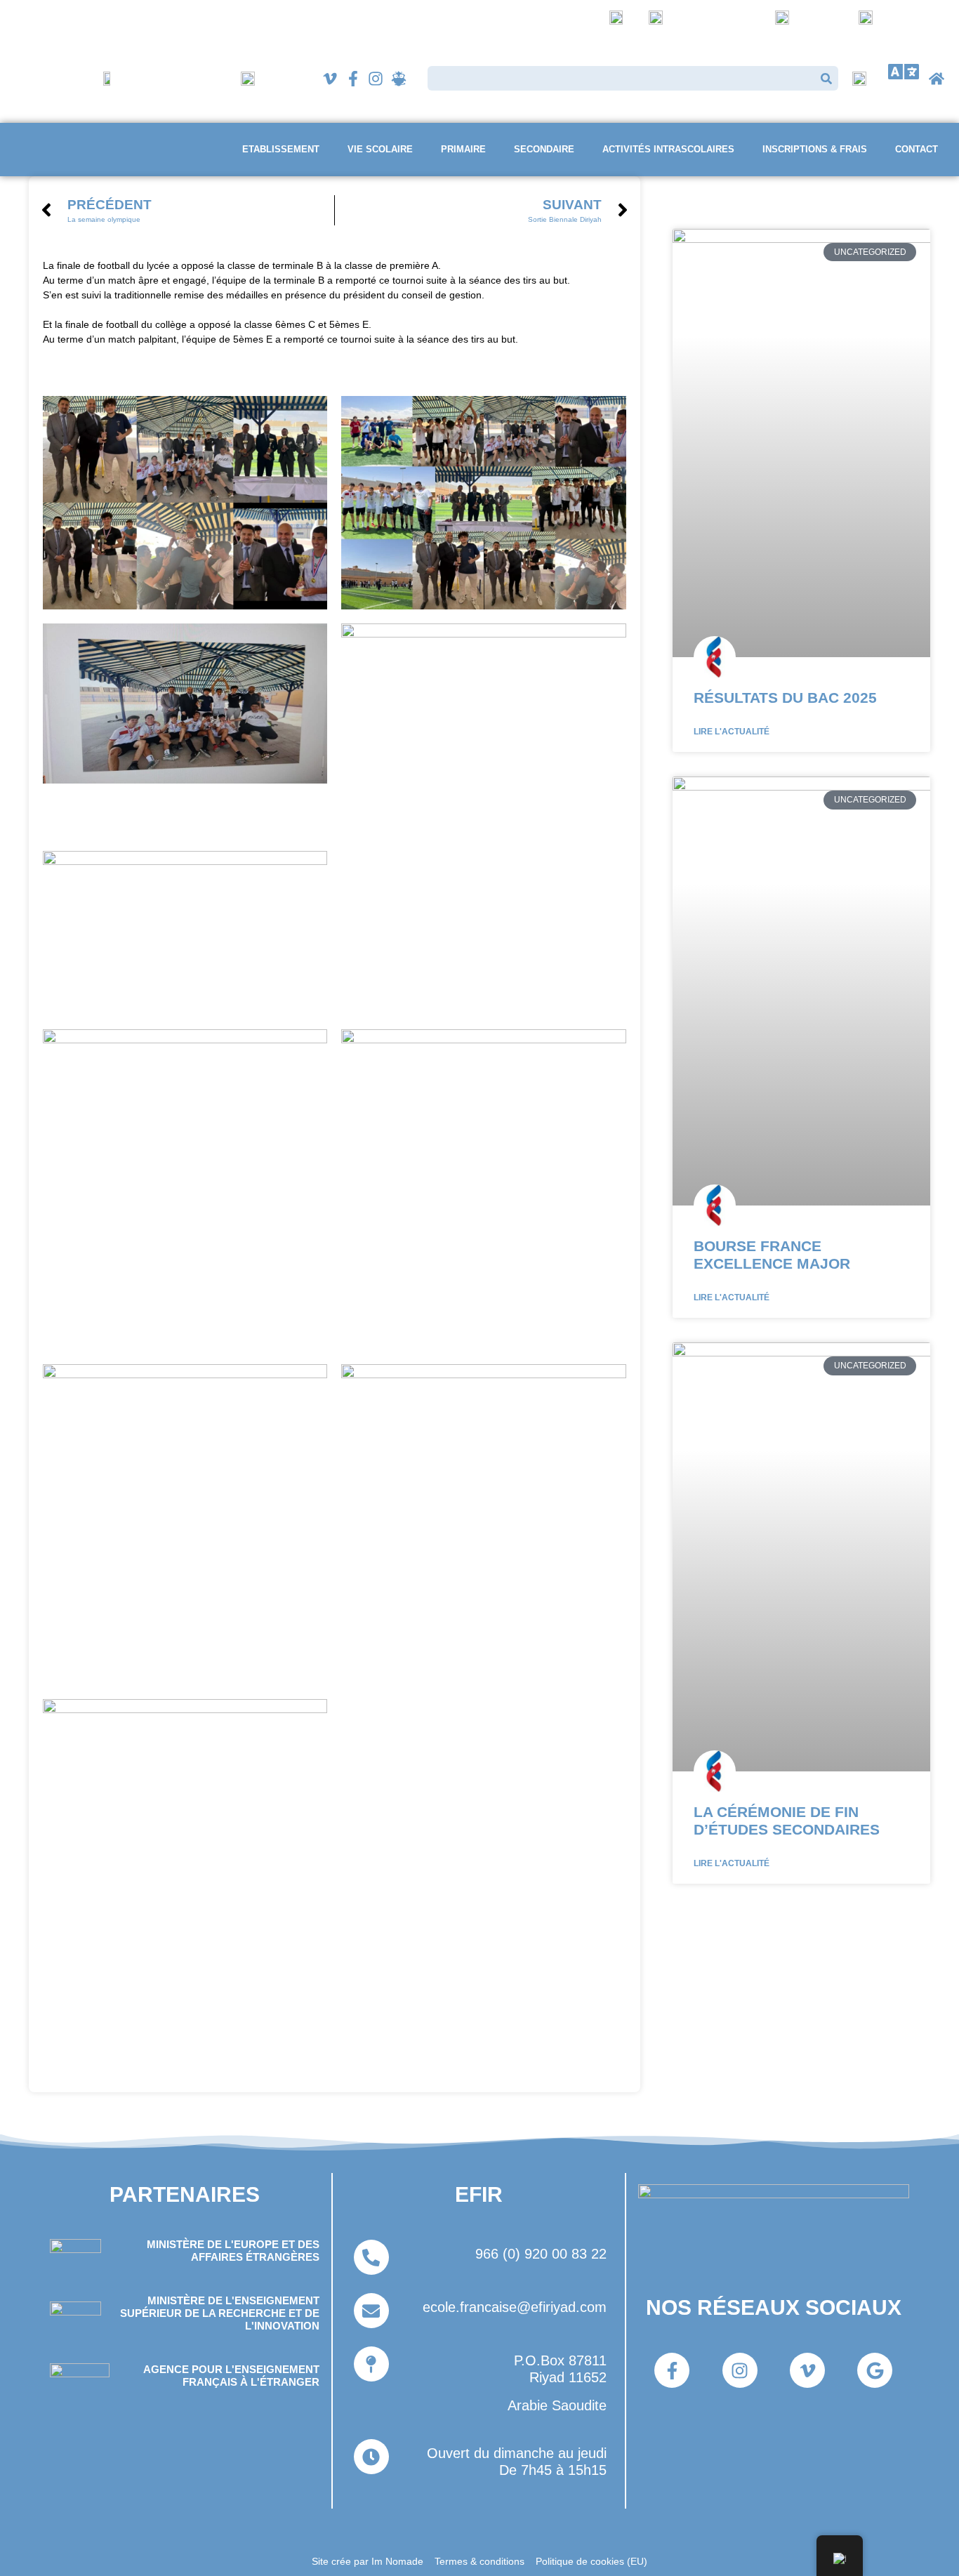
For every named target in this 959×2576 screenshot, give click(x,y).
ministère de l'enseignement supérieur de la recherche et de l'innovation (220, 2313)
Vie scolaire (380, 149)
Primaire (463, 149)
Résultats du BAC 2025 (785, 698)
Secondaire (544, 149)
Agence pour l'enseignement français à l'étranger (231, 2376)
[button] (904, 72)
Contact (917, 149)
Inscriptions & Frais (815, 149)
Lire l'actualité (732, 732)
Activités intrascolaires (668, 149)
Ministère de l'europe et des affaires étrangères (233, 2251)
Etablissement (281, 149)
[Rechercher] (826, 78)
